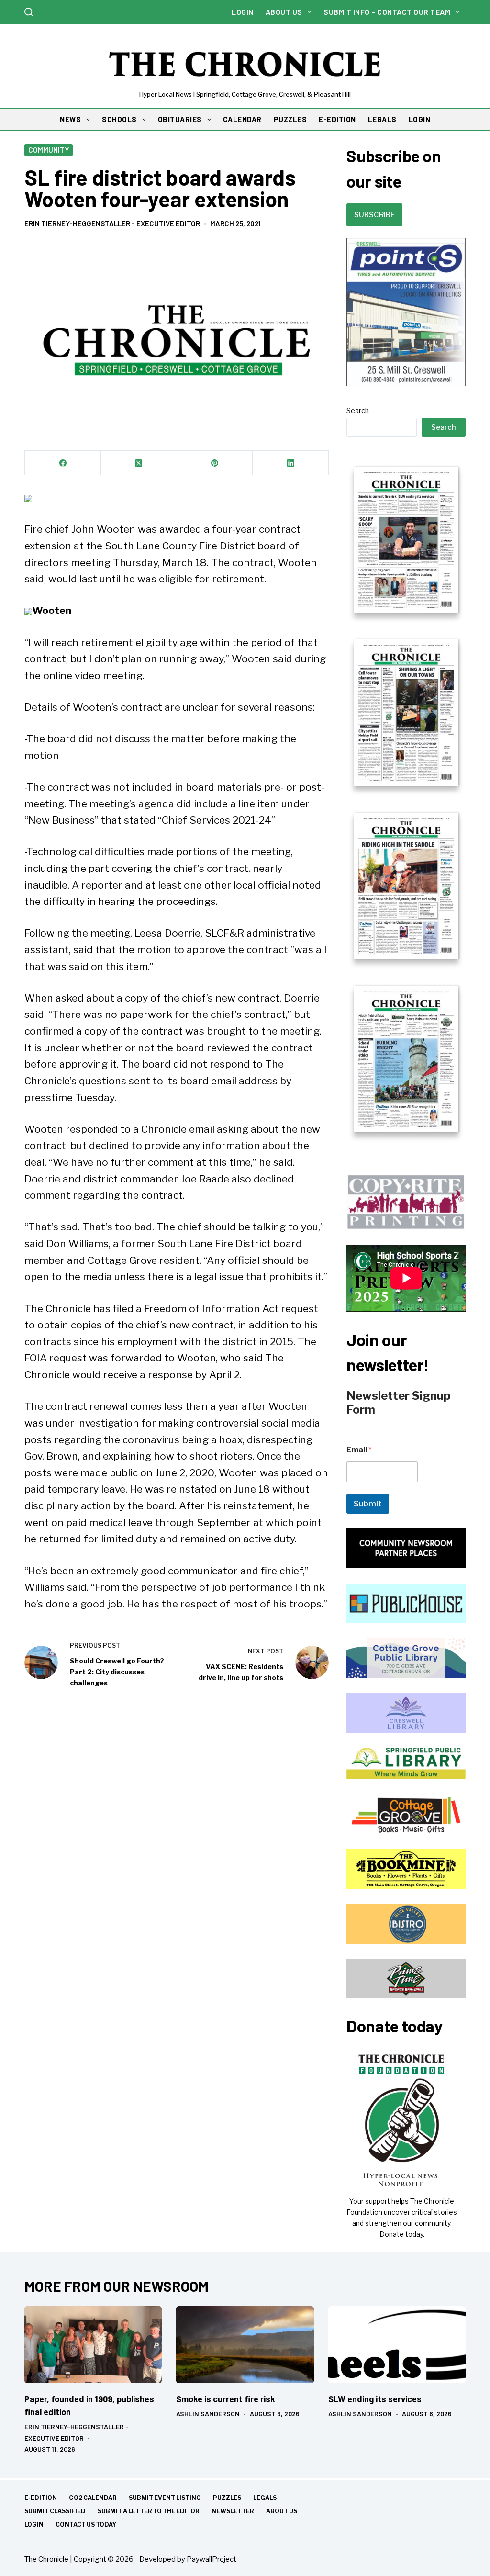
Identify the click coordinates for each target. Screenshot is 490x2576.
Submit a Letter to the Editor (149, 2511)
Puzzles (227, 2498)
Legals (265, 2498)
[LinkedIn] (291, 463)
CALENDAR (242, 119)
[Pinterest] (215, 463)
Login (243, 12)
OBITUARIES (180, 119)
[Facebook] (63, 463)
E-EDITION (337, 119)
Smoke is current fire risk (226, 2399)
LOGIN (420, 119)
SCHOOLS (119, 119)
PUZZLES (290, 119)
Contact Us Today (86, 2525)
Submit (368, 1504)
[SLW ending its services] (397, 2345)
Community (49, 150)
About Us (284, 12)
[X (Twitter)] (139, 463)
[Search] (29, 12)
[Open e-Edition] (406, 798)
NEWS (70, 119)
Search (358, 411)
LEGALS (382, 119)
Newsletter (233, 2511)
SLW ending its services (375, 2399)
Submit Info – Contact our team (387, 12)
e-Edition (41, 2498)
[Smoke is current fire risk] (245, 2345)
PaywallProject (212, 2559)
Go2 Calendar (93, 2498)
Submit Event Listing (165, 2498)
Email (359, 1450)
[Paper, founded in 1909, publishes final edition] (93, 2345)
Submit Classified (55, 2511)
